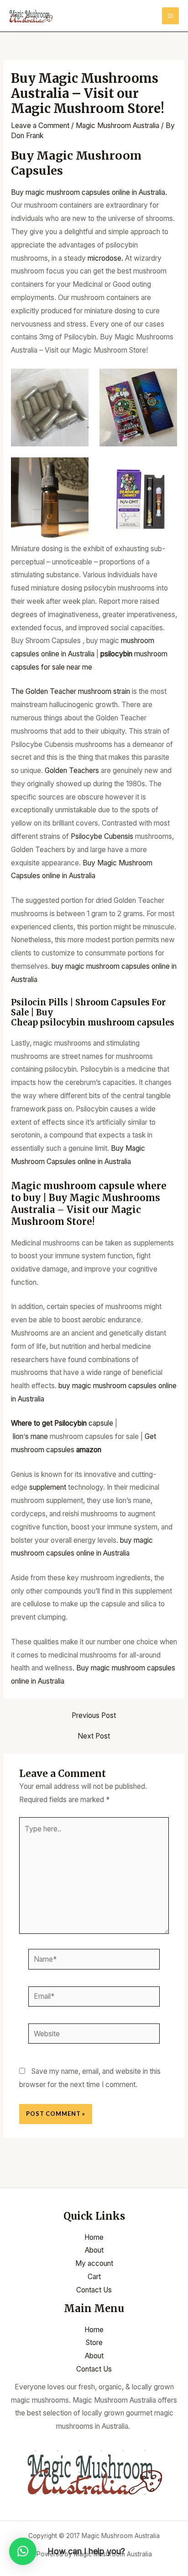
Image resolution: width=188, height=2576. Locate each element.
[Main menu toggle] (170, 16)
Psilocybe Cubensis (103, 836)
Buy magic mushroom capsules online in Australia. (89, 192)
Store (94, 2343)
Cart (94, 2277)
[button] (23, 2551)
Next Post (94, 1736)
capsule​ (62, 1423)
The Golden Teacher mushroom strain (70, 691)
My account (94, 2263)
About (94, 2250)
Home (94, 2237)
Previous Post (94, 1716)
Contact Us (94, 2290)
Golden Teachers (72, 770)
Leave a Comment (40, 126)
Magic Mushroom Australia (117, 126)
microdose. (105, 258)
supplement (47, 1487)
